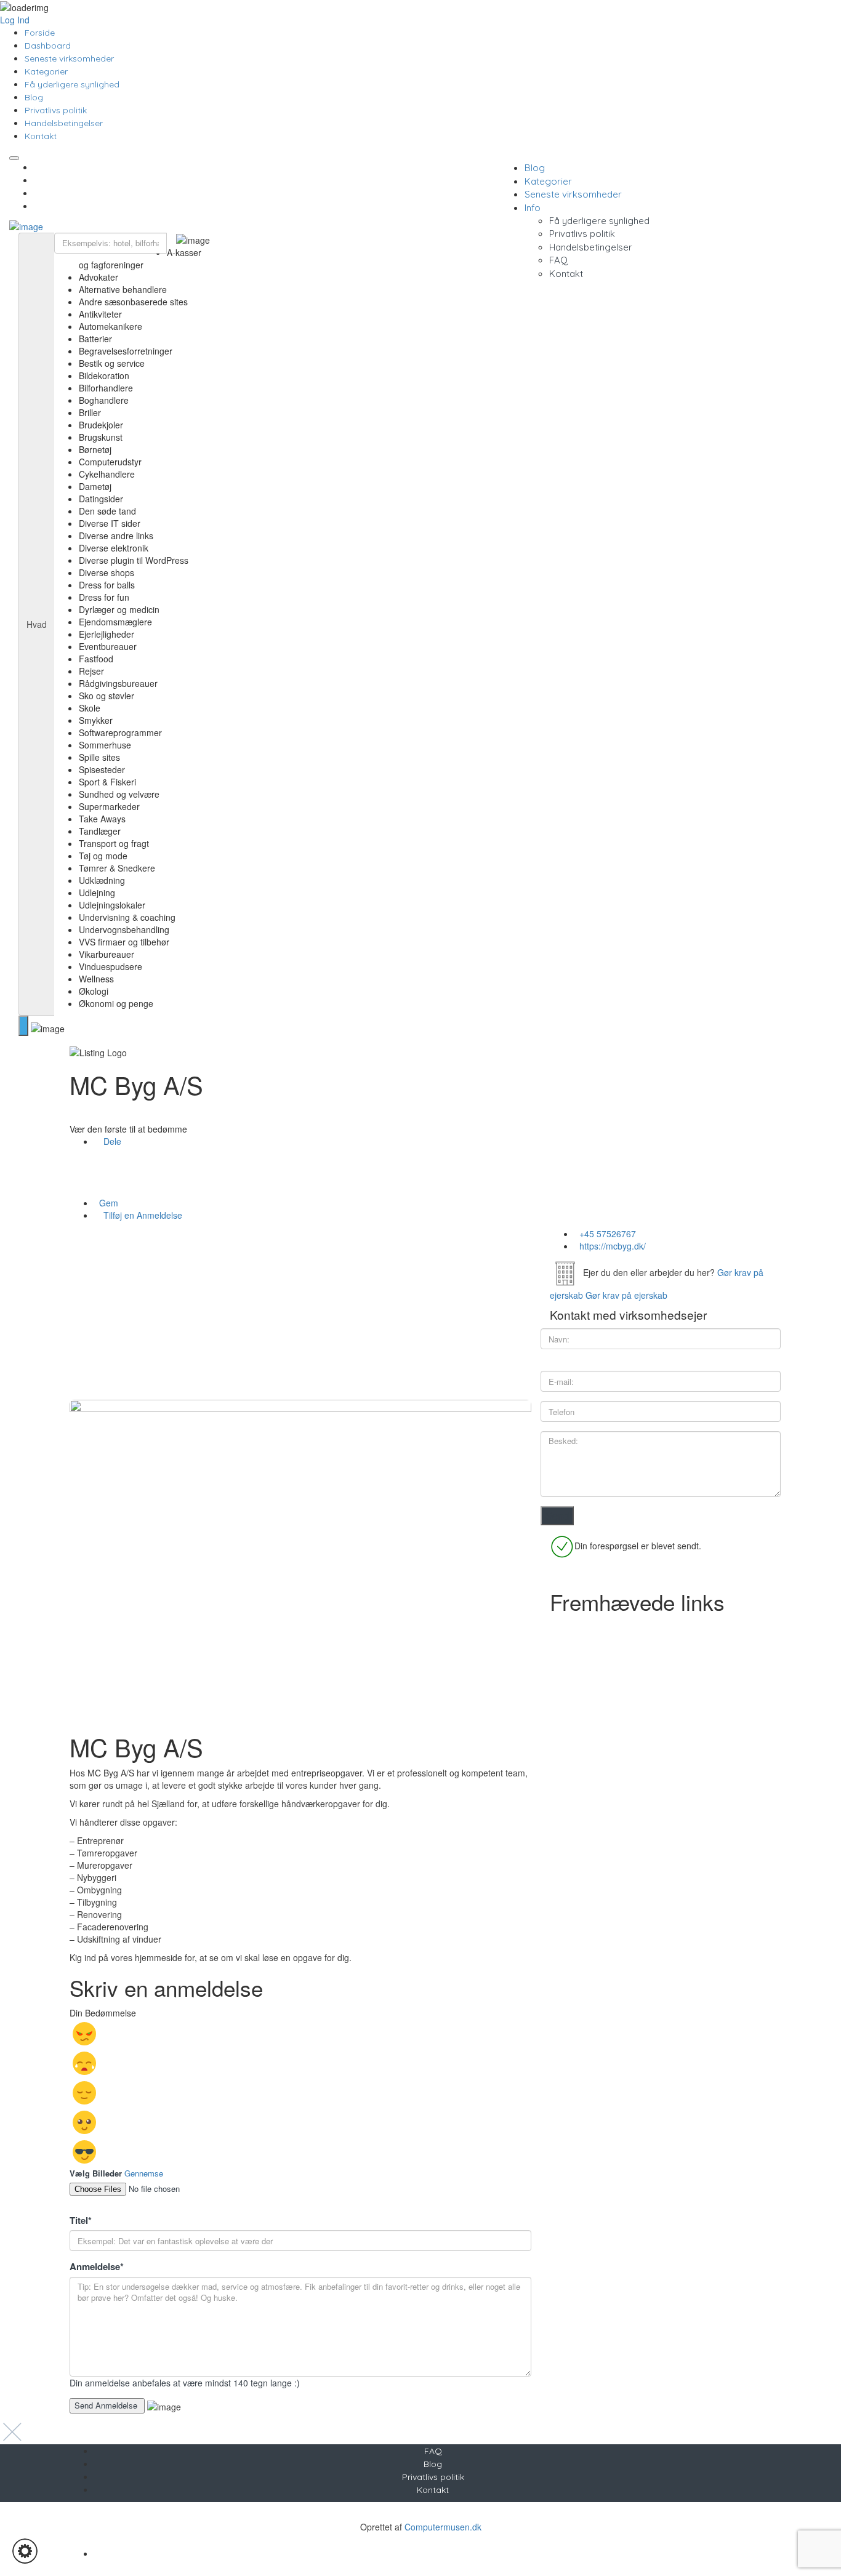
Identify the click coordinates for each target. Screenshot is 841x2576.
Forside (40, 33)
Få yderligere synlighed (72, 84)
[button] (25, 2551)
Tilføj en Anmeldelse (142, 1215)
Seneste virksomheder (69, 58)
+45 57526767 (608, 1234)
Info (533, 208)
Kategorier (46, 71)
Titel (81, 2221)
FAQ (43, 167)
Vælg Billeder (96, 2173)
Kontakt (41, 136)
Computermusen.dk (443, 2527)
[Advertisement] (300, 1314)
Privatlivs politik (56, 110)
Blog (34, 97)
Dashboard (48, 46)
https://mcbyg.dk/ (613, 1246)
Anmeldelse (97, 2267)
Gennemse (144, 2173)
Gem (107, 1203)
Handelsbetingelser (64, 123)
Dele (111, 1141)
